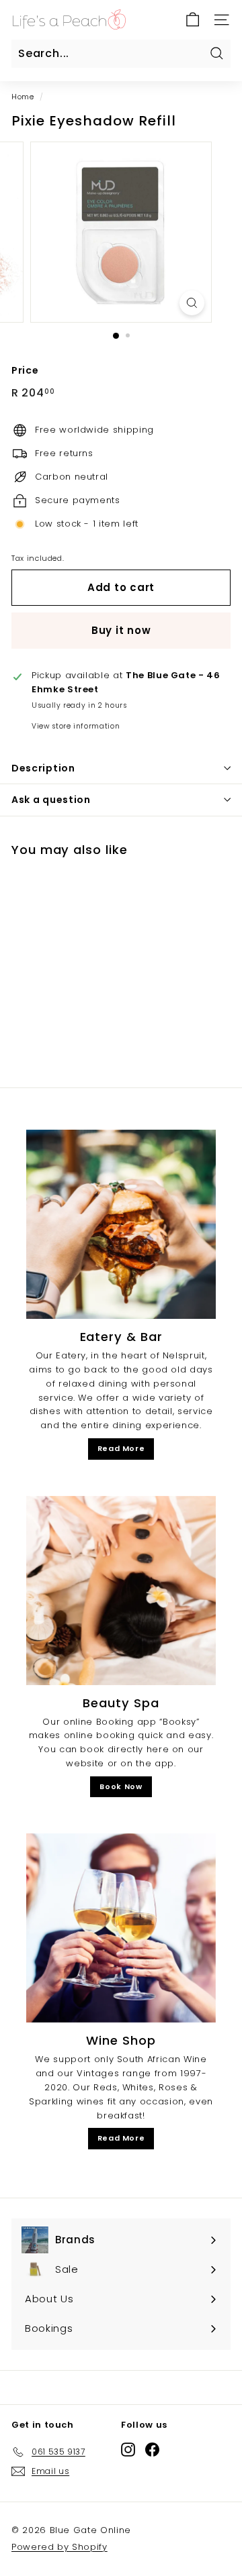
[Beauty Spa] (121, 1591)
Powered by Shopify (59, 2547)
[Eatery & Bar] (121, 1224)
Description (43, 768)
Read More (121, 1448)
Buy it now (121, 630)
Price (25, 370)
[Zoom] (192, 303)
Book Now (121, 1786)
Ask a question (51, 800)
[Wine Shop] (121, 1928)
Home (23, 97)
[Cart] (193, 20)
